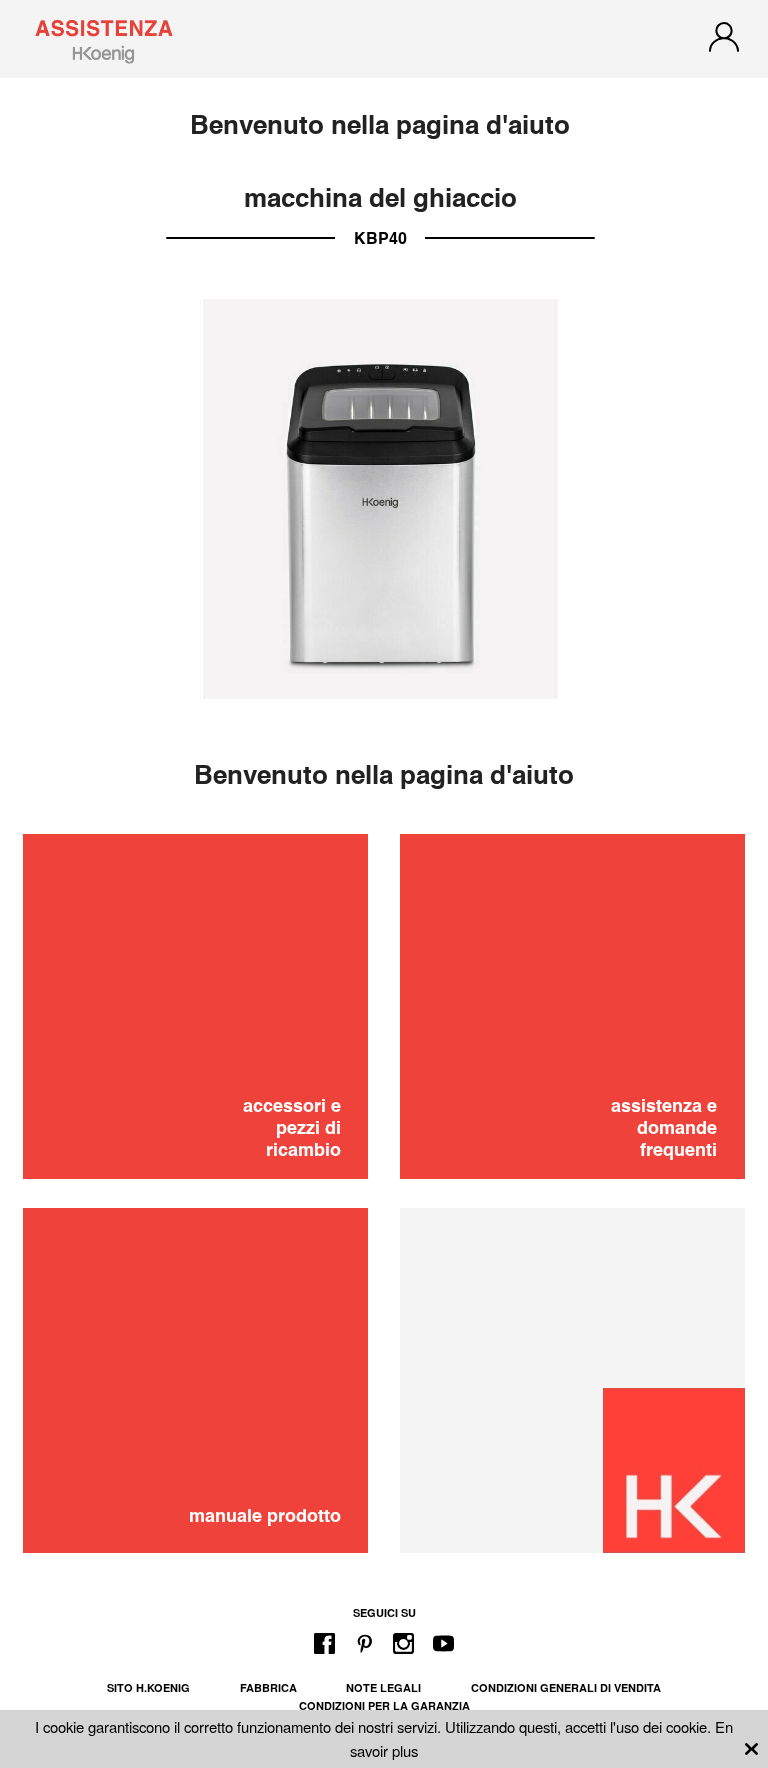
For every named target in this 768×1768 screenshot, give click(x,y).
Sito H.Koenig (148, 1687)
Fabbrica (268, 1687)
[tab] (384, 872)
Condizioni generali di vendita (566, 1687)
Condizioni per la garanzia (384, 1705)
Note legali (383, 1687)
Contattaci (384, 978)
